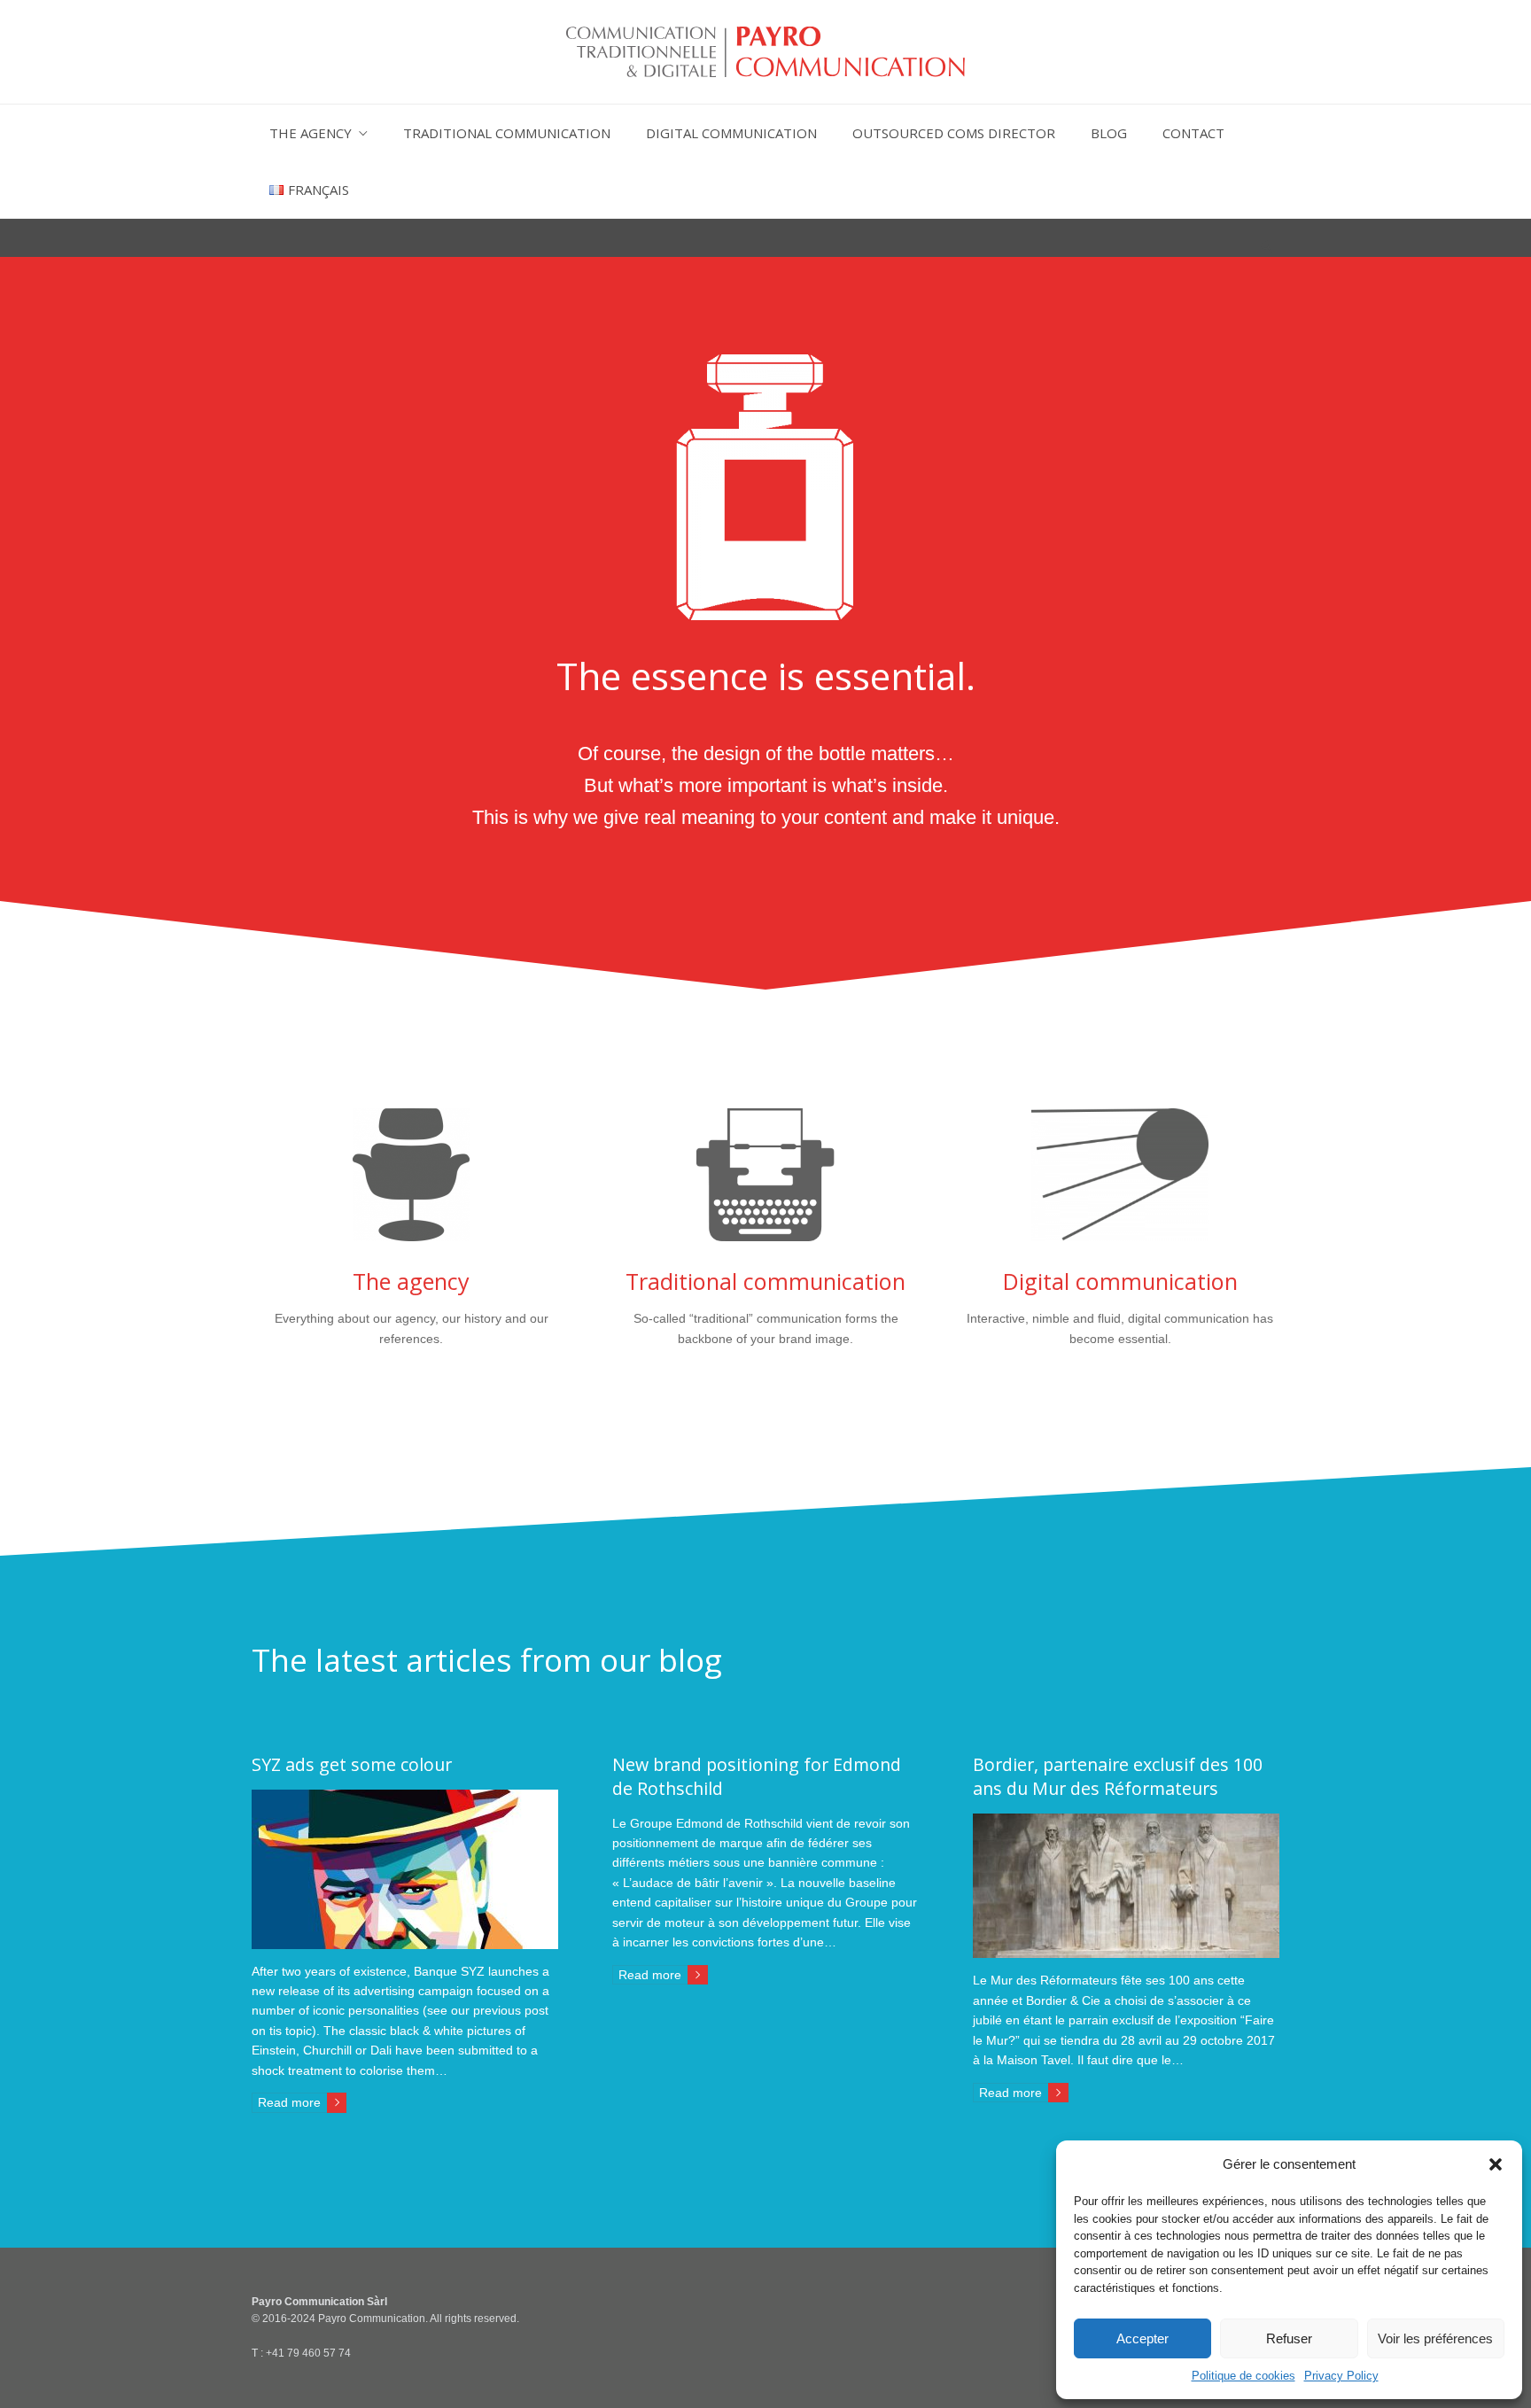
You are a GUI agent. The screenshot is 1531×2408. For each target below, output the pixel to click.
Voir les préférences (1435, 2338)
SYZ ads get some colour (352, 1764)
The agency (311, 133)
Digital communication (731, 133)
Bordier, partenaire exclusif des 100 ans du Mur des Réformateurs (1118, 1776)
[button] (1496, 2164)
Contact (1193, 133)
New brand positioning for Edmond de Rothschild (757, 1776)
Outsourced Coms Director (954, 133)
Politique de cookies (1243, 2376)
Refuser (1289, 2338)
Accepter (1142, 2338)
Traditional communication (507, 133)
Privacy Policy (1341, 2376)
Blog (1109, 133)
